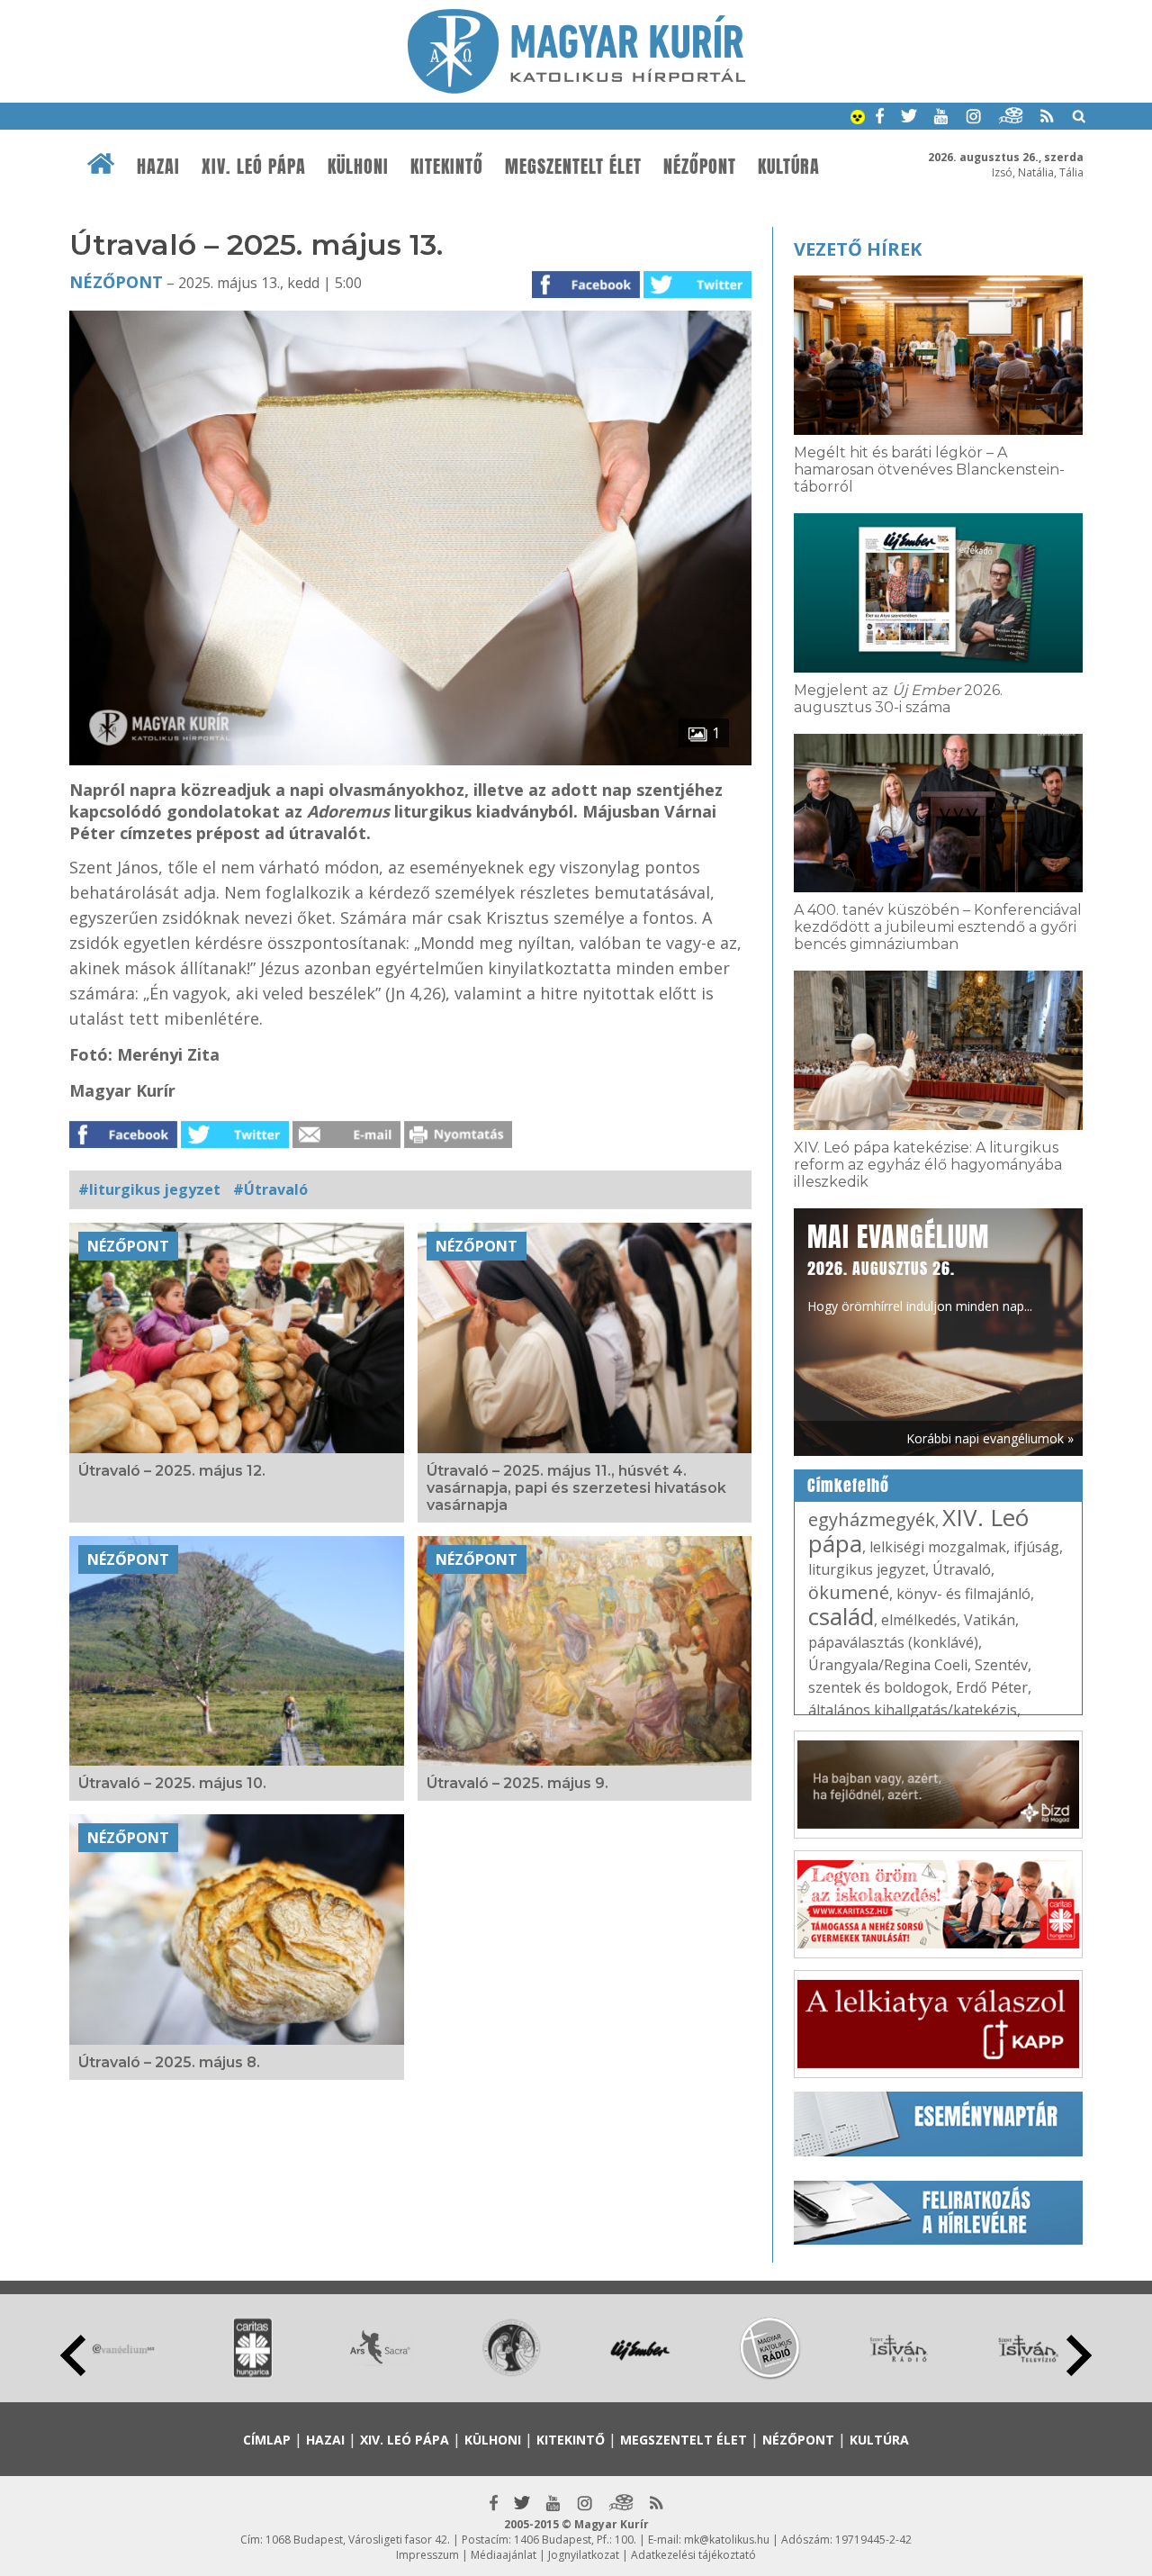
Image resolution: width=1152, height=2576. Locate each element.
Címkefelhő (848, 1486)
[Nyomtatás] (458, 1143)
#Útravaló (270, 1189)
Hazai (158, 167)
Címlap (267, 2440)
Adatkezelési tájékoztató (693, 2555)
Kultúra (789, 167)
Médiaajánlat (504, 2555)
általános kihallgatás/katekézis (913, 1710)
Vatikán (990, 1620)
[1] (410, 760)
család (841, 1616)
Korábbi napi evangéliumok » (990, 1438)
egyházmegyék (872, 1519)
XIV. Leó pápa (254, 167)
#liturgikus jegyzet (149, 1189)
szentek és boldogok (878, 1687)
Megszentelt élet (573, 167)
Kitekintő (447, 167)
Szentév (1001, 1665)
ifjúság (1036, 1547)
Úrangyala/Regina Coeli (888, 1665)
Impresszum (427, 2555)
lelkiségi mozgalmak (938, 1547)
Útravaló (962, 1569)
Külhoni (358, 167)
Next (1079, 2355)
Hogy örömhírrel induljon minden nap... (920, 1266)
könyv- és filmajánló (963, 1594)
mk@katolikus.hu (727, 2540)
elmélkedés (919, 1620)
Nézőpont (700, 167)
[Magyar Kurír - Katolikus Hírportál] (576, 88)
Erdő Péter (992, 1687)
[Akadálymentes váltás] (858, 119)
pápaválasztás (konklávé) (893, 1642)
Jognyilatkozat (584, 2555)
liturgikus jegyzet (867, 1569)
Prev (73, 2355)
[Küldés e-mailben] (346, 1143)
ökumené (849, 1592)
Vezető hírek (858, 249)
